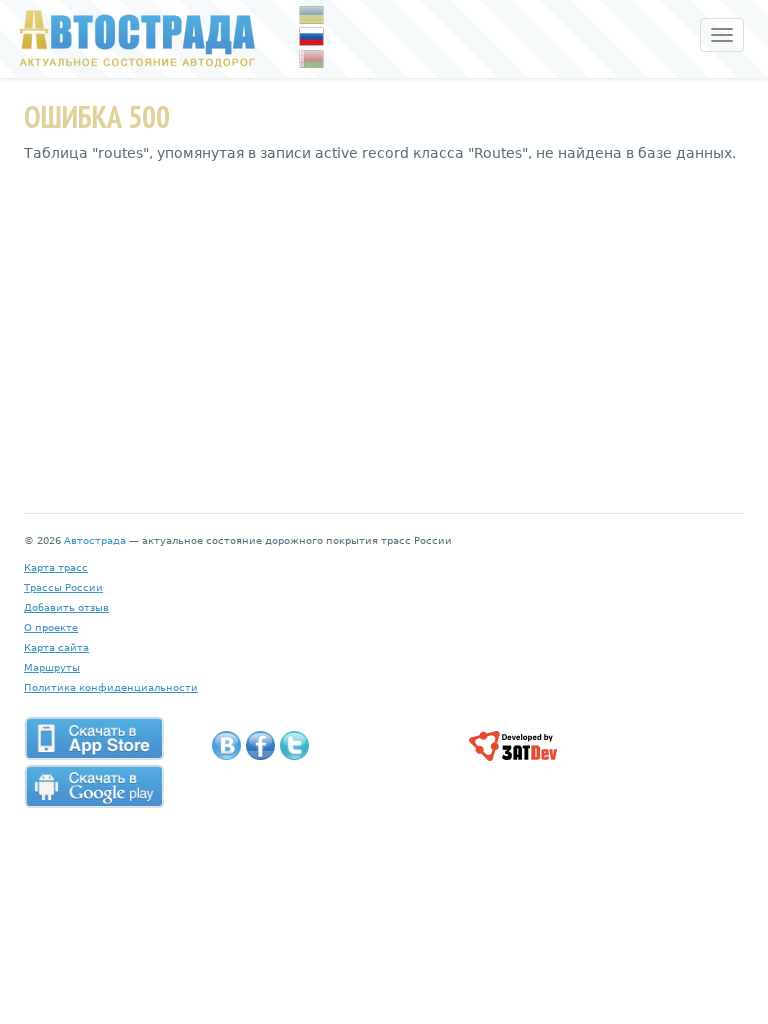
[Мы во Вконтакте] (226, 745)
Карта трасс (56, 567)
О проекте (51, 627)
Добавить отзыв (66, 607)
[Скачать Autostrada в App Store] (94, 738)
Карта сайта (56, 647)
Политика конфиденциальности (111, 687)
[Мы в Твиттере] (294, 745)
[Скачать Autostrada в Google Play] (94, 786)
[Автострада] (132, 38)
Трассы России (63, 587)
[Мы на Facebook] (260, 745)
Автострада (95, 540)
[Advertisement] (384, 323)
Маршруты (52, 667)
